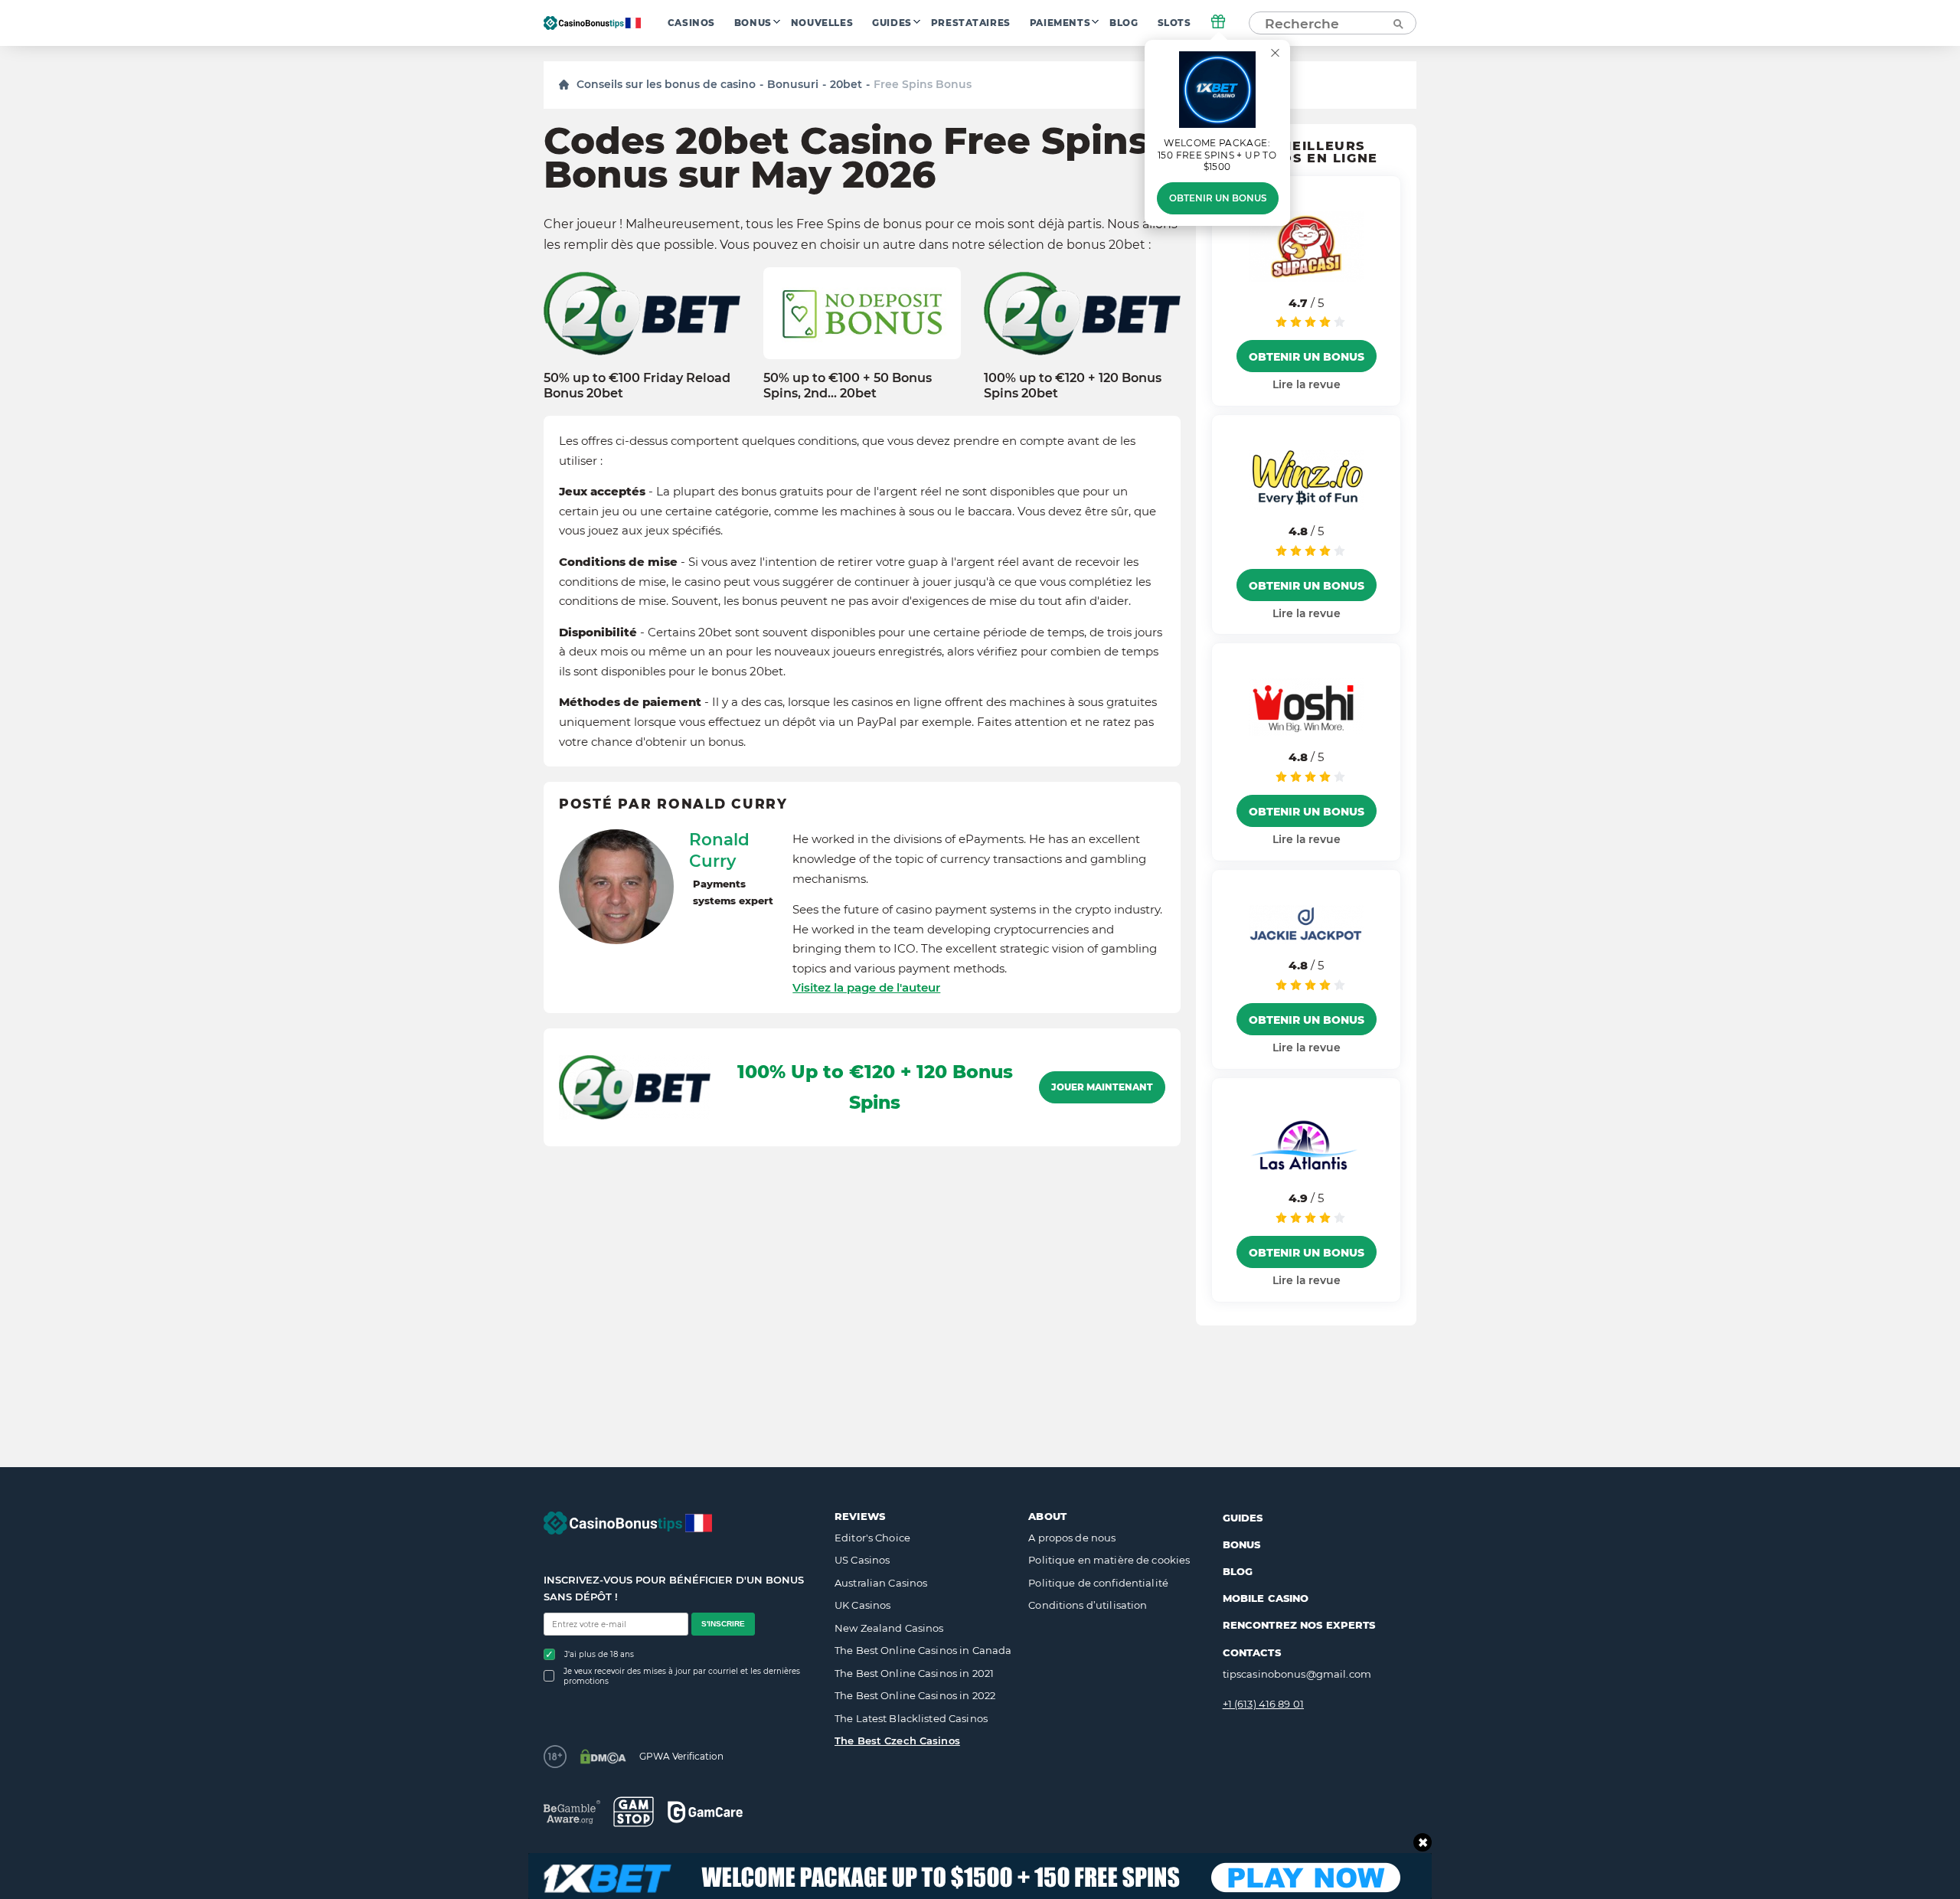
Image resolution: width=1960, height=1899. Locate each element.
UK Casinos (862, 1605)
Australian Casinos (881, 1583)
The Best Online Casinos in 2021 (914, 1673)
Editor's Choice (872, 1538)
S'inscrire (723, 1624)
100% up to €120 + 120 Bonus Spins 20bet (1073, 385)
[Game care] (705, 1812)
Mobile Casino (1266, 1598)
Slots (1174, 23)
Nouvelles (822, 23)
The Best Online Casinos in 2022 (915, 1695)
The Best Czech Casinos (897, 1740)
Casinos (691, 23)
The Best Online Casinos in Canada (923, 1650)
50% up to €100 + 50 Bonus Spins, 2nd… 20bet (848, 385)
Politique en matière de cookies (1109, 1560)
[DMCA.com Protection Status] (603, 1757)
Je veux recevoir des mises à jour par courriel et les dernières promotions (682, 1676)
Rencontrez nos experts (1299, 1625)
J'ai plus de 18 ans (599, 1654)
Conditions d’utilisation (1088, 1605)
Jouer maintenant (1102, 1087)
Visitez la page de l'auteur (866, 987)
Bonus (753, 23)
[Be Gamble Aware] (572, 1812)
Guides (892, 23)
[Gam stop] (634, 1812)
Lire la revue (1307, 384)
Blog (1124, 23)
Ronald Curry (719, 850)
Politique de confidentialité (1098, 1583)
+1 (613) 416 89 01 (1263, 1704)
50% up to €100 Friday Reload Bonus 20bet (637, 385)
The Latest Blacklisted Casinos (911, 1718)
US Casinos (862, 1560)
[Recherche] (1397, 23)
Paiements (1060, 23)
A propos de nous (1072, 1538)
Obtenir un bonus (1218, 198)
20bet (846, 84)
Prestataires (971, 23)
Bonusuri (793, 84)
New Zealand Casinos (889, 1628)
